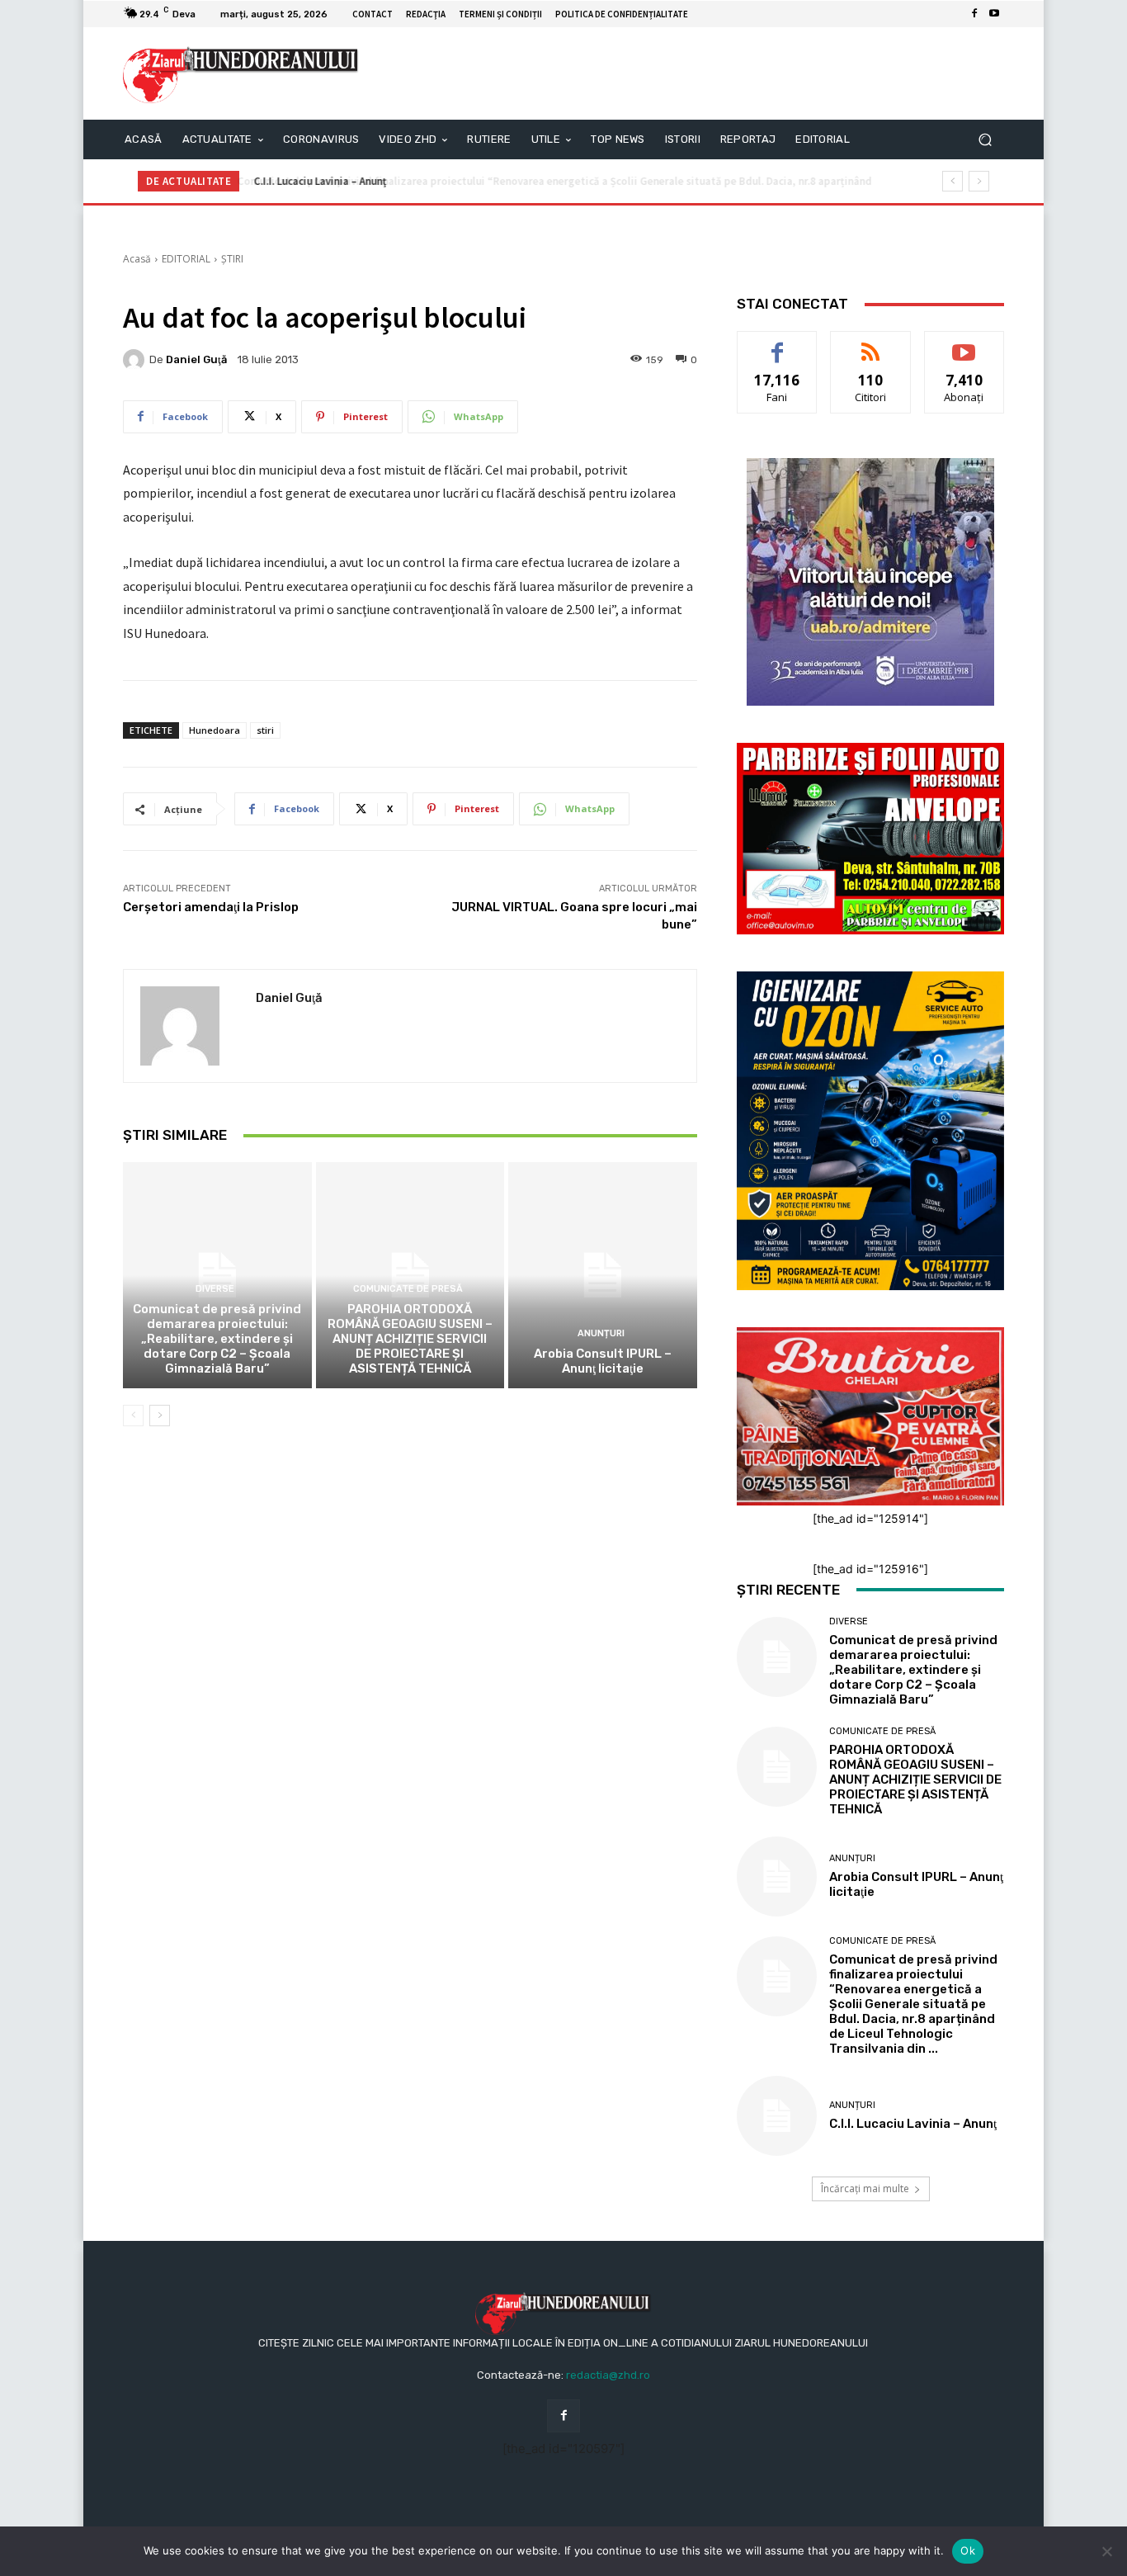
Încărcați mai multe (865, 2188)
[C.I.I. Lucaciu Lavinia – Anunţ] (777, 2116)
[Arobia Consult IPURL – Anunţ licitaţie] (603, 1275)
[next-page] (160, 1416)
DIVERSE (215, 1289)
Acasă (137, 259)
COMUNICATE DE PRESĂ (408, 1289)
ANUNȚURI (601, 1333)
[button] (985, 140)
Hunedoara (215, 730)
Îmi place (777, 344)
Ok (968, 2550)
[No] (1106, 2551)
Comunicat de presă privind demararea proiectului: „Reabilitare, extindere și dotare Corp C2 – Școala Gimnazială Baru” (217, 1339)
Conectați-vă (871, 344)
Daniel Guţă (196, 359)
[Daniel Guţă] (136, 360)
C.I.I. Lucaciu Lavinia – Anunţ (318, 181)
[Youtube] (994, 14)
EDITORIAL (186, 259)
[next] (979, 181)
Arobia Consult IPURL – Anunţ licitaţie (603, 1361)
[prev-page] (133, 1416)
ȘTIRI (232, 259)
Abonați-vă (964, 344)
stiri (265, 730)
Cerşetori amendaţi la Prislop (211, 907)
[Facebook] (974, 14)
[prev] (953, 181)
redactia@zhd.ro (608, 2375)
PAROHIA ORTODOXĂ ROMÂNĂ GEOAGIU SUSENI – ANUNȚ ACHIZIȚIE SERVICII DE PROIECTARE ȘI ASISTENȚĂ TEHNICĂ (410, 1339)
